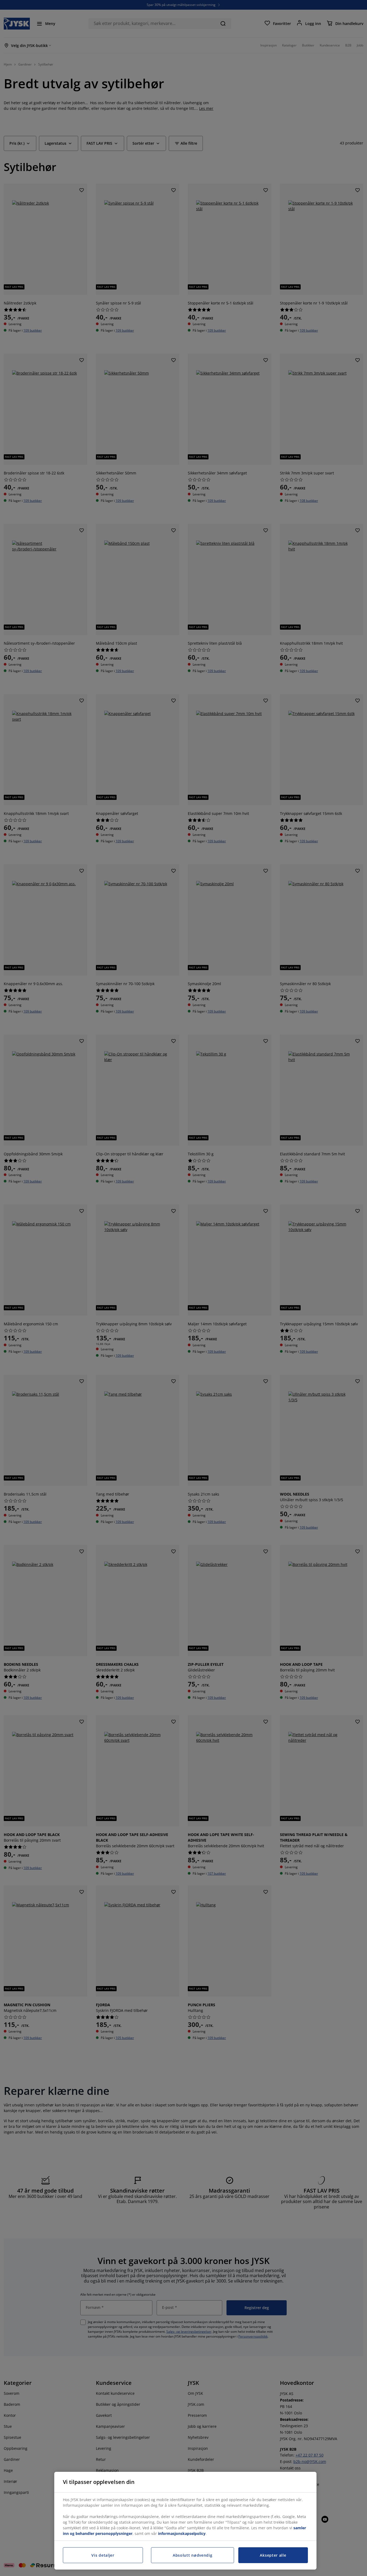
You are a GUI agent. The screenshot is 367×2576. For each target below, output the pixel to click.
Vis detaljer (103, 2555)
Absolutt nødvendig (193, 2555)
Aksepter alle (273, 2555)
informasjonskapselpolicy (182, 2533)
